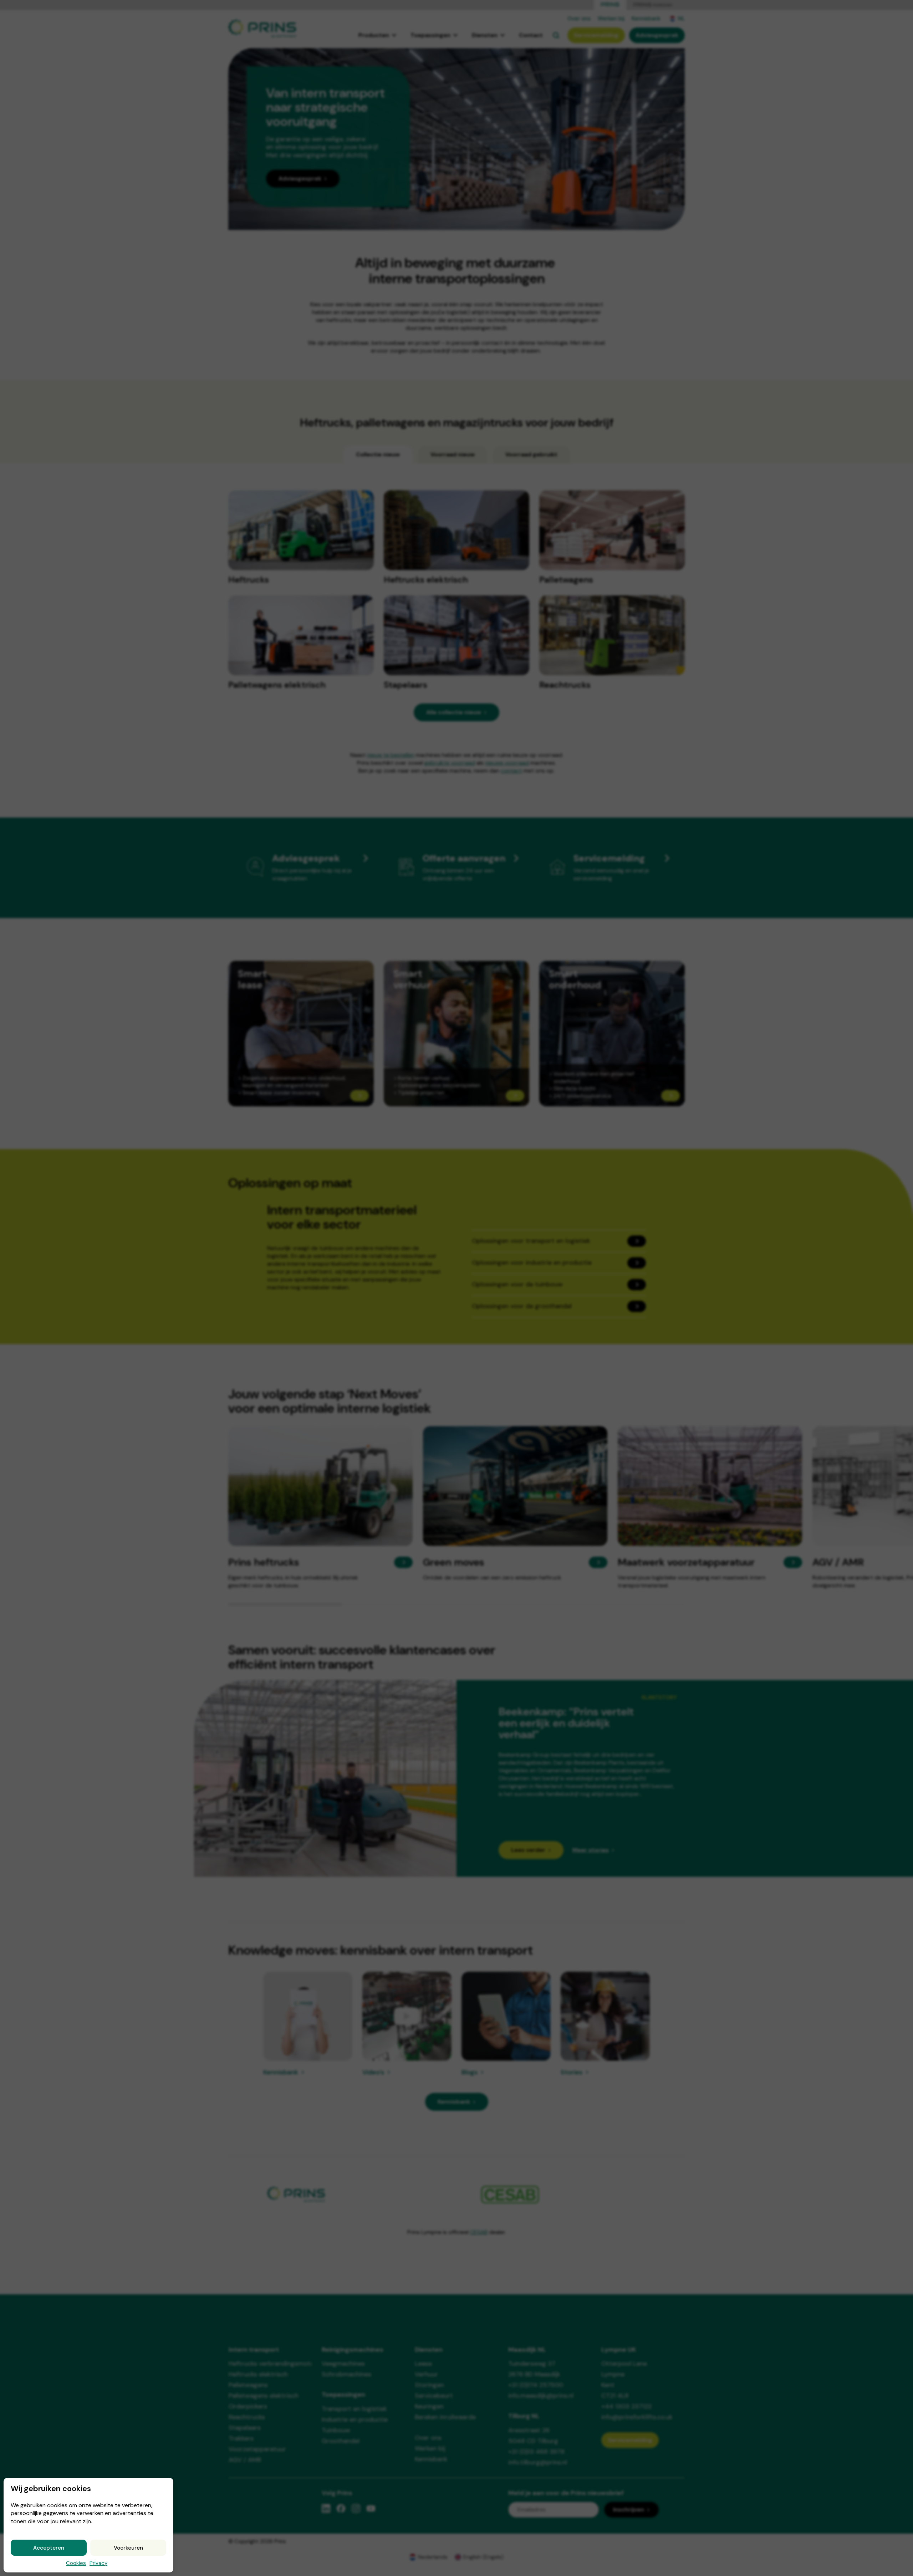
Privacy (98, 2563)
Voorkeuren (128, 2548)
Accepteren (49, 2548)
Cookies (76, 2563)
